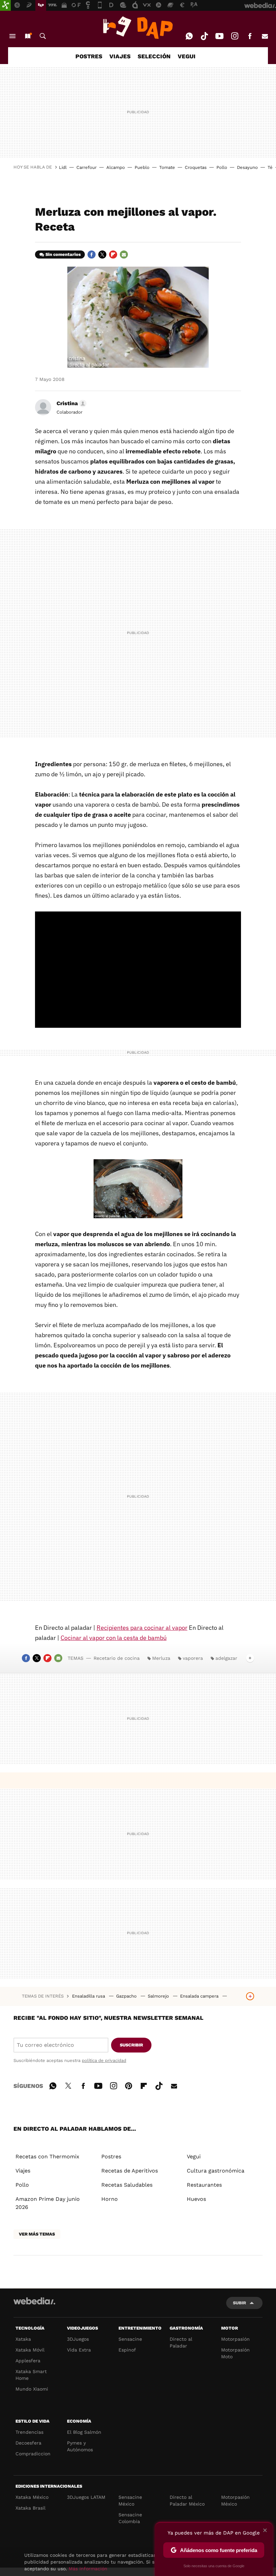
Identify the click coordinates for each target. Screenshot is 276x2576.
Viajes (23, 2171)
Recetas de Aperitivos (130, 2171)
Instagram (235, 36)
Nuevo (28, 36)
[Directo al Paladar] (138, 28)
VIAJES (120, 56)
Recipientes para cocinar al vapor (142, 1628)
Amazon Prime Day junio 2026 (48, 2203)
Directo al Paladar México (187, 2500)
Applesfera (28, 2361)
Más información (88, 2569)
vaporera (193, 1658)
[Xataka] (5, 5)
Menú (12, 36)
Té (270, 167)
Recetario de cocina (117, 1658)
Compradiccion (33, 2454)
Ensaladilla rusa (89, 1996)
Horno (110, 2199)
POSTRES (89, 56)
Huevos (196, 2199)
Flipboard (113, 254)
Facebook (250, 36)
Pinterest (129, 2085)
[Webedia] (34, 2301)
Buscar (43, 36)
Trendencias (29, 2432)
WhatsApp (189, 36)
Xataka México (32, 2497)
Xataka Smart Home (31, 2375)
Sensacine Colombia (130, 2518)
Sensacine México (130, 2500)
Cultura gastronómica (216, 2171)
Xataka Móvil (30, 2350)
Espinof (127, 2350)
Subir (239, 2303)
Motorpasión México (235, 2500)
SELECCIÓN (154, 56)
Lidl (63, 167)
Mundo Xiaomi (32, 2389)
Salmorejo (159, 1996)
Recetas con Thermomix (47, 2156)
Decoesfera (28, 2443)
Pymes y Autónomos (80, 2446)
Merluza (161, 1658)
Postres (111, 2156)
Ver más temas (37, 2234)
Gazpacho (127, 1996)
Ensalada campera (200, 1996)
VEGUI (187, 56)
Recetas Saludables (127, 2185)
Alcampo (116, 167)
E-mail (265, 36)
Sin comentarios (63, 254)
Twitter (102, 254)
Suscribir (131, 2045)
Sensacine (130, 2339)
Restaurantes (204, 2185)
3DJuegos (78, 2339)
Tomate (167, 167)
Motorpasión (235, 2339)
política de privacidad (104, 2060)
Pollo (222, 167)
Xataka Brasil (30, 2508)
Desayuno (247, 167)
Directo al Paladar (181, 2342)
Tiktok (204, 36)
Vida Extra (79, 2350)
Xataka (23, 2339)
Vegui (194, 2156)
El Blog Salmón (84, 2432)
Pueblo (142, 167)
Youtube (219, 36)
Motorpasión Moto (235, 2353)
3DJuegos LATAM (86, 2497)
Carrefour (87, 167)
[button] (71, 403)
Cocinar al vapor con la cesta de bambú (114, 1638)
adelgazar (226, 1658)
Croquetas (196, 167)
